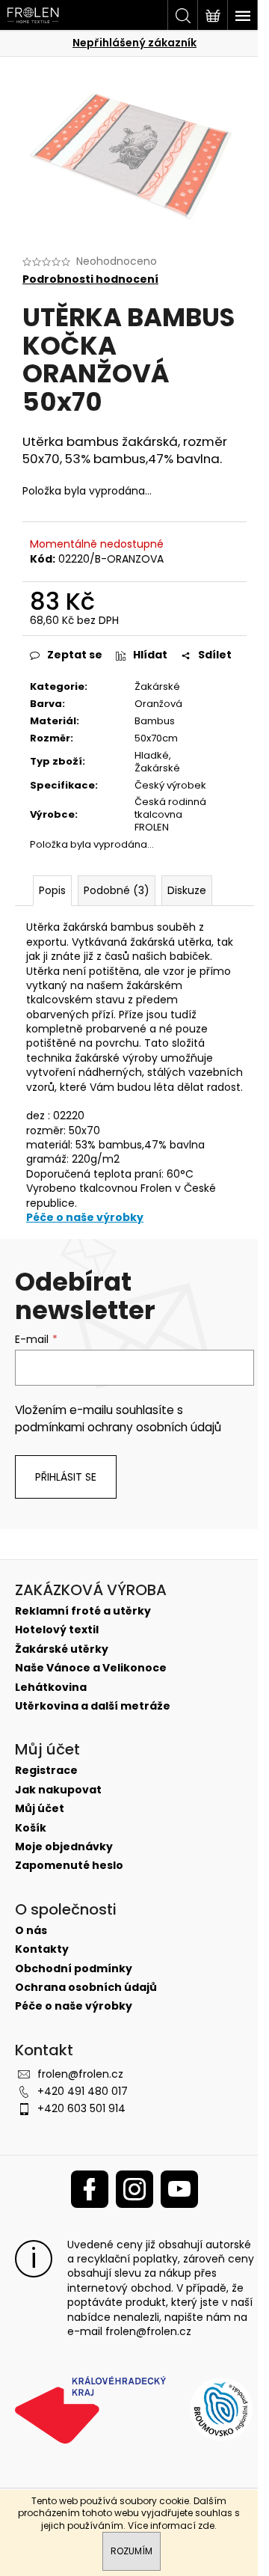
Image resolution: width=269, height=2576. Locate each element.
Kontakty (42, 1949)
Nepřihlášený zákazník (134, 43)
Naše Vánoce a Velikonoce (91, 1668)
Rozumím (132, 2551)
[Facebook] (90, 2189)
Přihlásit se (66, 1477)
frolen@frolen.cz (80, 2074)
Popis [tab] (52, 890)
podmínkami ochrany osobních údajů (118, 1427)
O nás (31, 1931)
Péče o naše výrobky (85, 1217)
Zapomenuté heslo (69, 1866)
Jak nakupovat (58, 1790)
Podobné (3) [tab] (117, 890)
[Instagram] (134, 2189)
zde (206, 2525)
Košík (31, 1828)
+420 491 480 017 (83, 2091)
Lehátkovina (51, 1688)
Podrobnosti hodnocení (90, 279)
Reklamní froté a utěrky (83, 1611)
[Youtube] (179, 2189)
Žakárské (157, 686)
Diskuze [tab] (187, 890)
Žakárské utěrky (62, 1649)
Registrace (46, 1771)
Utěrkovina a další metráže (93, 1706)
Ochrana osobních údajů (86, 1988)
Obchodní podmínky (74, 1969)
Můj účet (40, 1809)
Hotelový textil (57, 1630)
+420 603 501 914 (81, 2108)
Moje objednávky (64, 1847)
